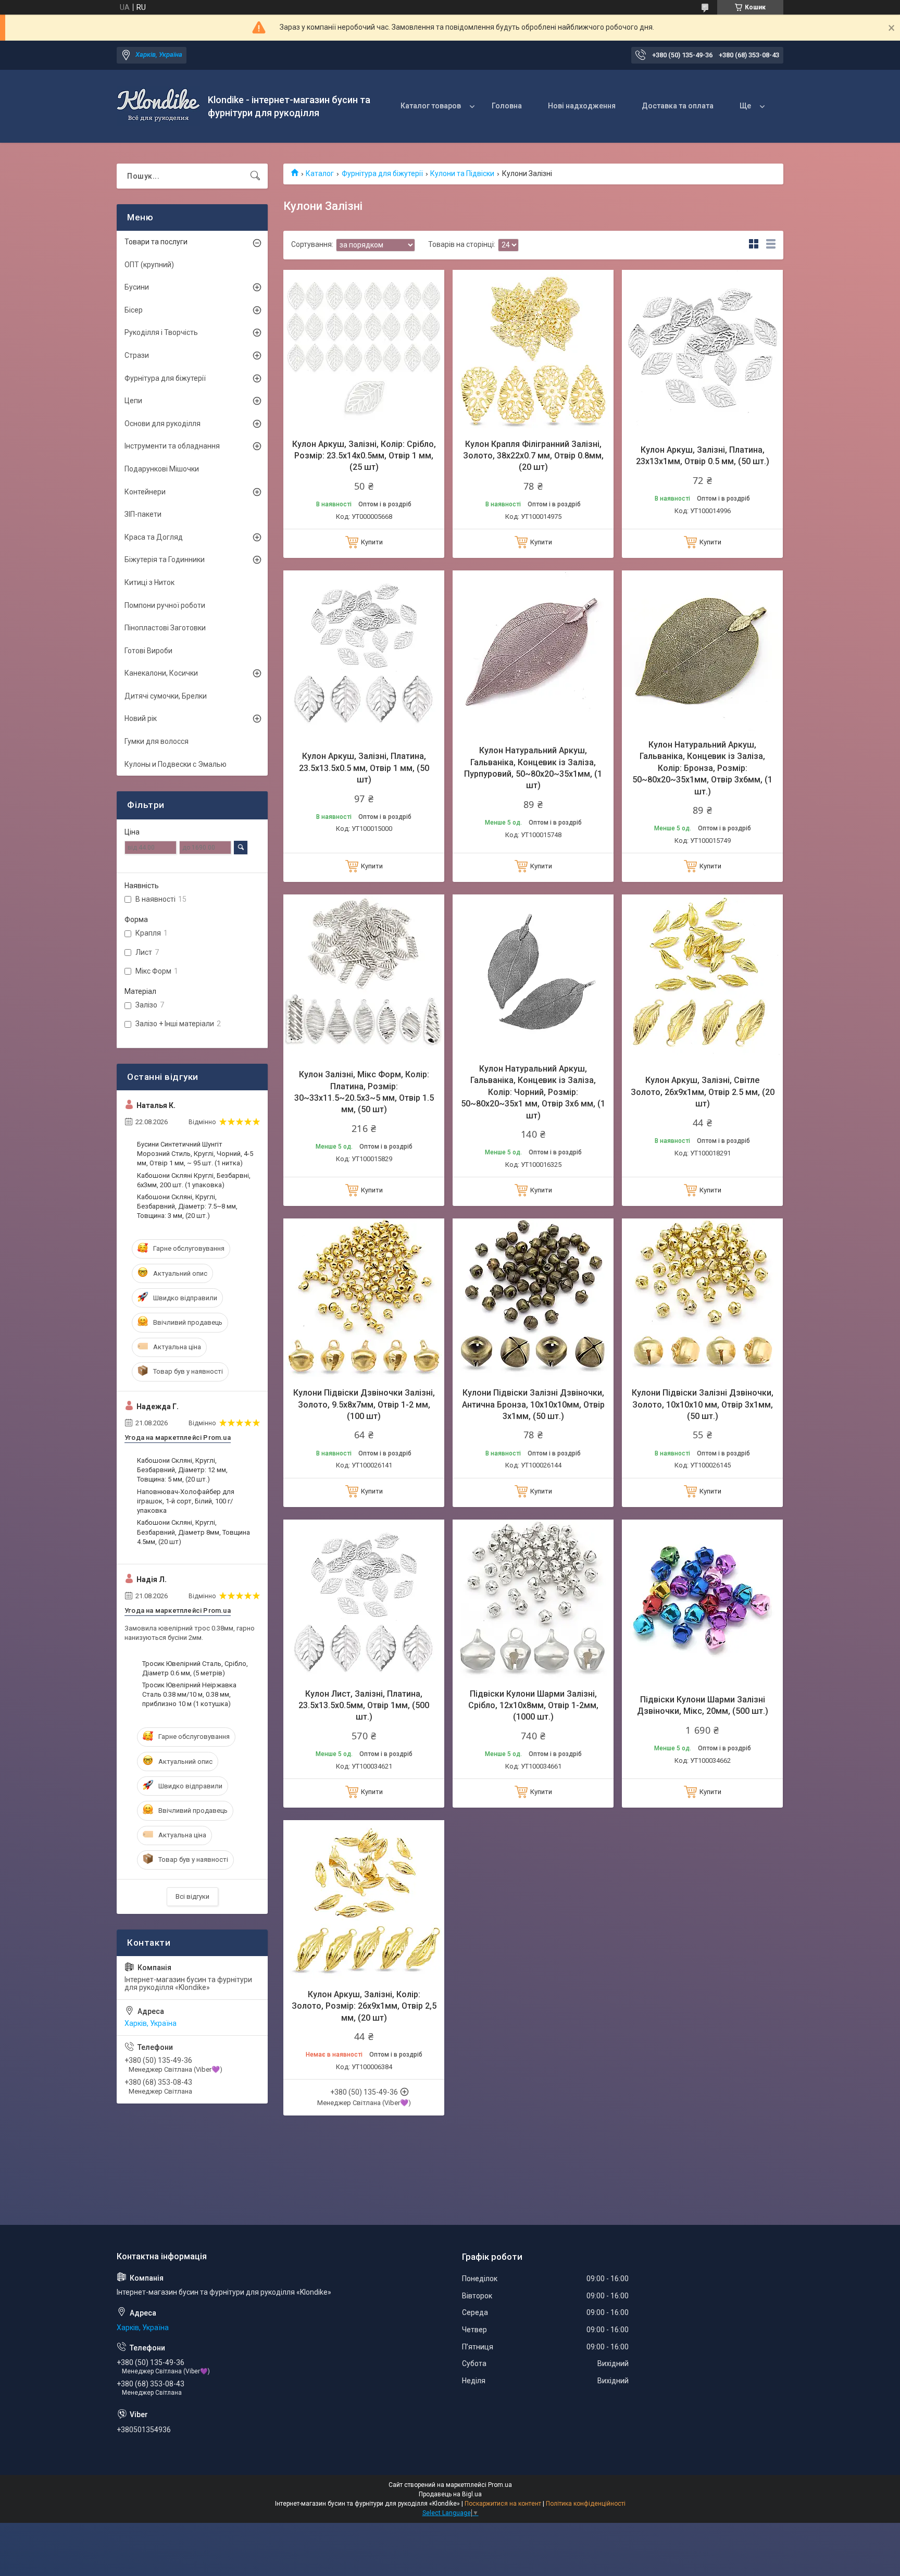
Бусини (137, 287)
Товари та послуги (156, 242)
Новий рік (141, 718)
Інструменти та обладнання (172, 446)
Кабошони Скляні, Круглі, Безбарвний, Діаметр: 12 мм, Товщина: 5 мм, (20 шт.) (182, 1470)
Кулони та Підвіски (462, 173)
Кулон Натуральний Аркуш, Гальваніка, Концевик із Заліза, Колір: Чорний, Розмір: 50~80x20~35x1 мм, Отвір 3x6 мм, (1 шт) (533, 1092)
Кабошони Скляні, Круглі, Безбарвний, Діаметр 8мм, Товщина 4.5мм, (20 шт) (193, 1532)
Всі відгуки (192, 1896)
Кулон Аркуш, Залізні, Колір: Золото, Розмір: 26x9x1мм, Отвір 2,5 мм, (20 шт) (364, 2006)
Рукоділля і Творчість (161, 332)
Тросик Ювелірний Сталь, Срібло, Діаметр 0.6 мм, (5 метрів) (195, 1668)
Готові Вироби (148, 651)
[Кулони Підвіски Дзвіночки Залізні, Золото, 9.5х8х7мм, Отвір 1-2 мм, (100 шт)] (364, 1299)
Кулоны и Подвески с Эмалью (176, 764)
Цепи (133, 401)
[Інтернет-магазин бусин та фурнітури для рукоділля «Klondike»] (158, 106)
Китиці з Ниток (149, 582)
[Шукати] (255, 176)
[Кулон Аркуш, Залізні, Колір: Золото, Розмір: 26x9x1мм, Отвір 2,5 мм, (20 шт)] (364, 1901)
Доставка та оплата (678, 106)
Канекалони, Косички (161, 673)
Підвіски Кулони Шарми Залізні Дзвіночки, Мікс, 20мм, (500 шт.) (703, 1705)
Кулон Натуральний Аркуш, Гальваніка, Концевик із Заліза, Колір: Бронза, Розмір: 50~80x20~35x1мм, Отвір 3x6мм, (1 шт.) (702, 768)
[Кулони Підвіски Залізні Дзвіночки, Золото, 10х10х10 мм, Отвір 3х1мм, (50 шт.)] (702, 1299)
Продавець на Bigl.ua (450, 2494)
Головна (507, 106)
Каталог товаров (431, 106)
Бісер (134, 310)
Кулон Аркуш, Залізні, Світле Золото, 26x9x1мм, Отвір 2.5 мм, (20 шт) (703, 1092)
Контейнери (145, 492)
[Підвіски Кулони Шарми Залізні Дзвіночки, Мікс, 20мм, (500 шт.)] (702, 1600)
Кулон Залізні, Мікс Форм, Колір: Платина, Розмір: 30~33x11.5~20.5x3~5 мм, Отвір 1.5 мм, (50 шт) (364, 1092)
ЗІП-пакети (143, 514)
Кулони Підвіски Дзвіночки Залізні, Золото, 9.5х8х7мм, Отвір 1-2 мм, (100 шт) (364, 1404)
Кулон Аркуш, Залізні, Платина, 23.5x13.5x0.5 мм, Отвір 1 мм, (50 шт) (364, 768)
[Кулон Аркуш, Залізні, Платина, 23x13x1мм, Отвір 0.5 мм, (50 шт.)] (702, 350)
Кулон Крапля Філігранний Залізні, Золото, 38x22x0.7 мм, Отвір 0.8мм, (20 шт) (533, 456)
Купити (372, 542)
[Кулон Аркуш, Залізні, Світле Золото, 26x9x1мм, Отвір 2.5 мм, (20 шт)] (702, 975)
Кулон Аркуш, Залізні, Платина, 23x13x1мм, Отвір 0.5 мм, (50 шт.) (703, 456)
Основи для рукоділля (162, 424)
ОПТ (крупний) (149, 265)
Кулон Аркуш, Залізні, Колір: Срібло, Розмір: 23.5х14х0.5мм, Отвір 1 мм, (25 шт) (364, 456)
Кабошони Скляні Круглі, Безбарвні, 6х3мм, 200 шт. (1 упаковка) (194, 1180)
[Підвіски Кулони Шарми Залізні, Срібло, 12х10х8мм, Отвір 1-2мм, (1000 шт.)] (533, 1600)
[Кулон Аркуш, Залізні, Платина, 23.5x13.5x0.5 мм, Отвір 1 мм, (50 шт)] (364, 651)
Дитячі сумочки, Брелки (166, 696)
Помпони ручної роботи (165, 605)
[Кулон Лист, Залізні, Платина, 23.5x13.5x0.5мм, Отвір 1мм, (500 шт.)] (364, 1600)
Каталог (320, 173)
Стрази (137, 355)
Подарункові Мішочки (162, 469)
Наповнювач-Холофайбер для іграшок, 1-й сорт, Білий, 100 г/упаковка (186, 1501)
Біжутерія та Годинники (165, 559)
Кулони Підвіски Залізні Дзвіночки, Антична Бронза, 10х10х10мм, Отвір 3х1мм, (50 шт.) (533, 1404)
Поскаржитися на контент (503, 2504)
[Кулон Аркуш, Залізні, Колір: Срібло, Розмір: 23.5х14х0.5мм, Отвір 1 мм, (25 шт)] (364, 350)
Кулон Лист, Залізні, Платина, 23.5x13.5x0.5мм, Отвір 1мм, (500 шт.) (364, 1706)
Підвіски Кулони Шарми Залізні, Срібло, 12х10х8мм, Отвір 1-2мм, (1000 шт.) (533, 1706)
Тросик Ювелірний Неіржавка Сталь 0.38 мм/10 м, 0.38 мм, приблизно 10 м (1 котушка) (189, 1694)
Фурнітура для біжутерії (382, 173)
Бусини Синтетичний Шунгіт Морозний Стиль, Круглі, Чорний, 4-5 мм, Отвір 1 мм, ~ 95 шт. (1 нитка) (195, 1154)
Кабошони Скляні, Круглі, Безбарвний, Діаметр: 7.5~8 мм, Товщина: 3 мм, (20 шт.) (187, 1206)
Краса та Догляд (154, 537)
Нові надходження (582, 106)
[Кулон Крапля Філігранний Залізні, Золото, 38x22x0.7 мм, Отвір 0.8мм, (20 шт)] (533, 350)
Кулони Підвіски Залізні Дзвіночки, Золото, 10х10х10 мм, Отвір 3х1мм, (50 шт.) (703, 1404)
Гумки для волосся (157, 741)
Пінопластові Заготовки (165, 628)
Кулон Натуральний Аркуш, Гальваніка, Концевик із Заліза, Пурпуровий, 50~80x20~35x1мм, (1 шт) (533, 768)
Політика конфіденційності (586, 2504)
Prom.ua (500, 2485)
